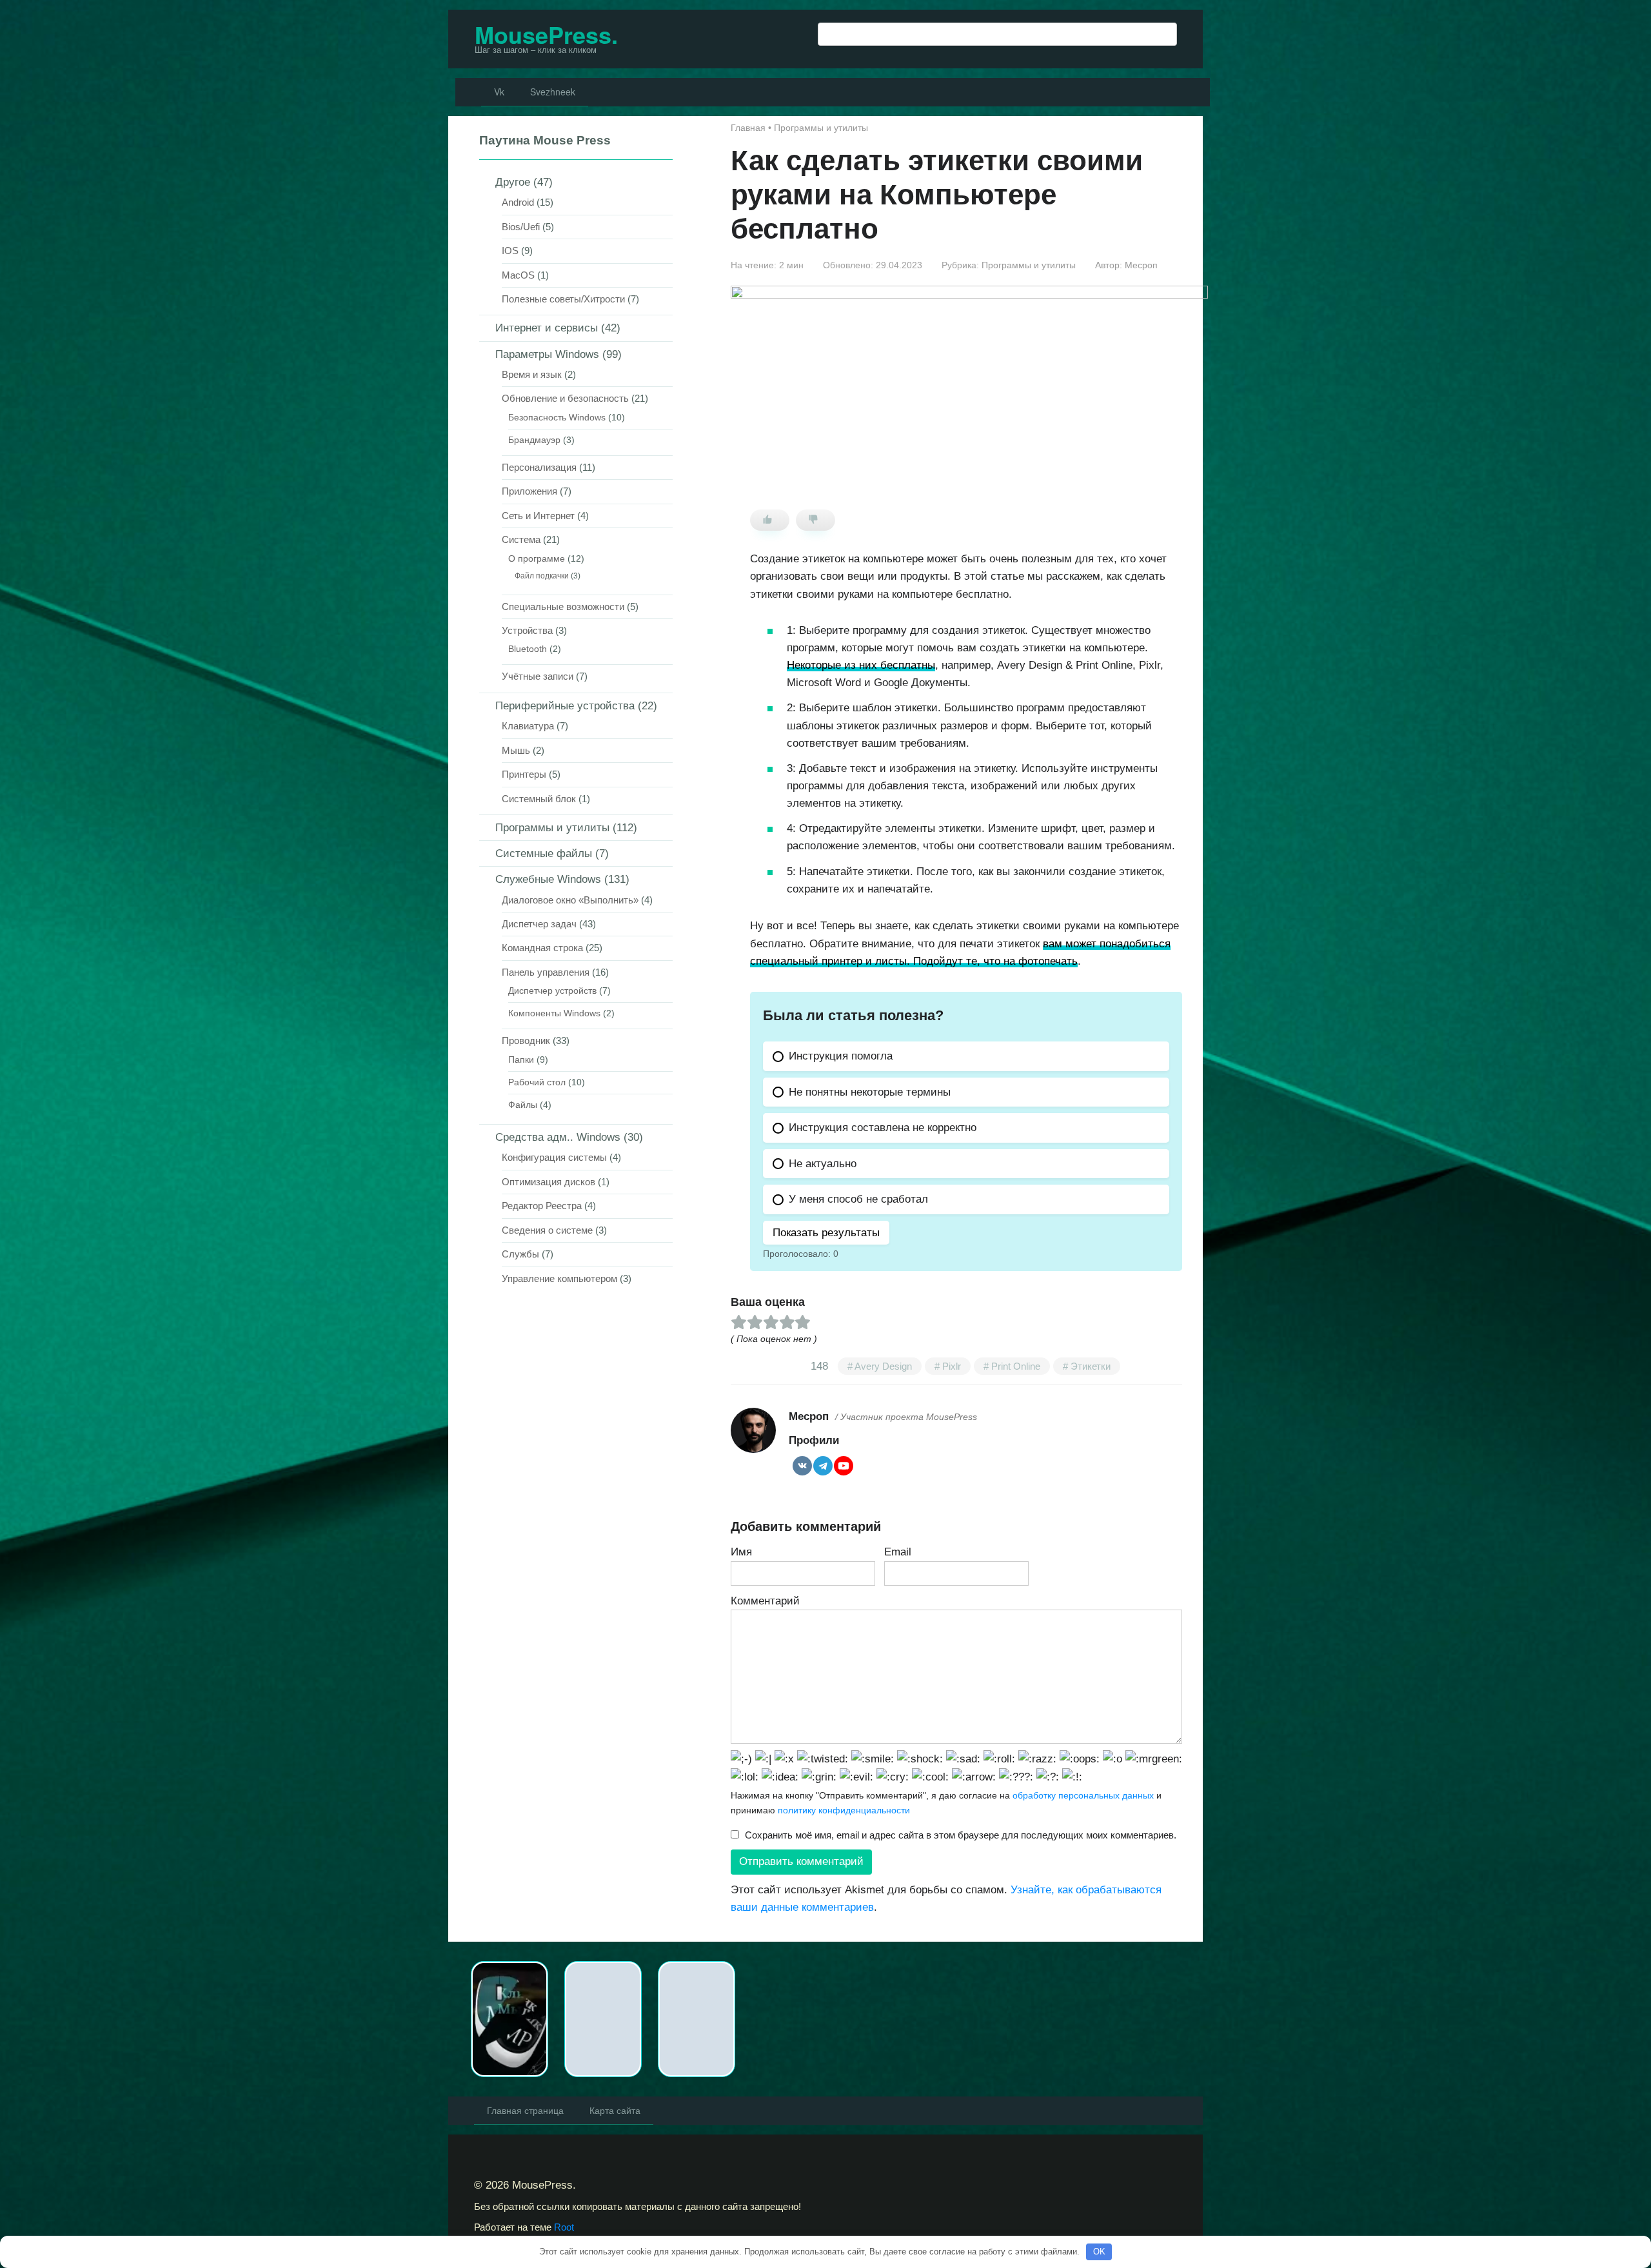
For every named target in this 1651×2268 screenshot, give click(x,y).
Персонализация (539, 467)
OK (1099, 2252)
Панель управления (546, 972)
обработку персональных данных (1083, 1795)
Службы (520, 1254)
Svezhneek (553, 92)
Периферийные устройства (565, 706)
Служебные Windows (548, 879)
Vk (499, 92)
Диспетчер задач (539, 924)
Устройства (527, 630)
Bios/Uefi (521, 227)
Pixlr (952, 1366)
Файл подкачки (542, 576)
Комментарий (765, 1601)
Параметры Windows (547, 354)
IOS (510, 251)
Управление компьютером (559, 1278)
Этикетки (1091, 1366)
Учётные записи (538, 676)
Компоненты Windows (554, 1013)
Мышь (516, 750)
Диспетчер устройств (552, 991)
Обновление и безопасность (565, 398)
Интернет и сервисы (547, 328)
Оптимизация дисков (549, 1182)
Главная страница (525, 2110)
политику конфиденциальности (844, 1810)
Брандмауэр (534, 440)
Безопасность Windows (557, 418)
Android (518, 202)
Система (521, 539)
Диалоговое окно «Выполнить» (570, 900)
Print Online (1016, 1366)
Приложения (529, 491)
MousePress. (546, 34)
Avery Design (883, 1366)
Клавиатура (528, 726)
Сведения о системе (547, 1230)
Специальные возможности (563, 606)
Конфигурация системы (554, 1157)
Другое (513, 182)
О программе (537, 559)
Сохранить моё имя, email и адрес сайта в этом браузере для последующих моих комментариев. (961, 1835)
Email (898, 1552)
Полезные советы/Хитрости (563, 299)
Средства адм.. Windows (558, 1137)
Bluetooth (528, 649)
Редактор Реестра (542, 1206)
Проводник (526, 1040)
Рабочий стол (537, 1082)
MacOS (518, 275)
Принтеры (524, 774)
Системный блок (539, 799)
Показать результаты (826, 1233)
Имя (741, 1552)
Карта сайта (615, 2110)
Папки (521, 1060)
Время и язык (532, 374)
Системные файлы (544, 853)
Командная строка (542, 948)
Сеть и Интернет (538, 516)
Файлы (523, 1105)
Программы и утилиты (1029, 265)
